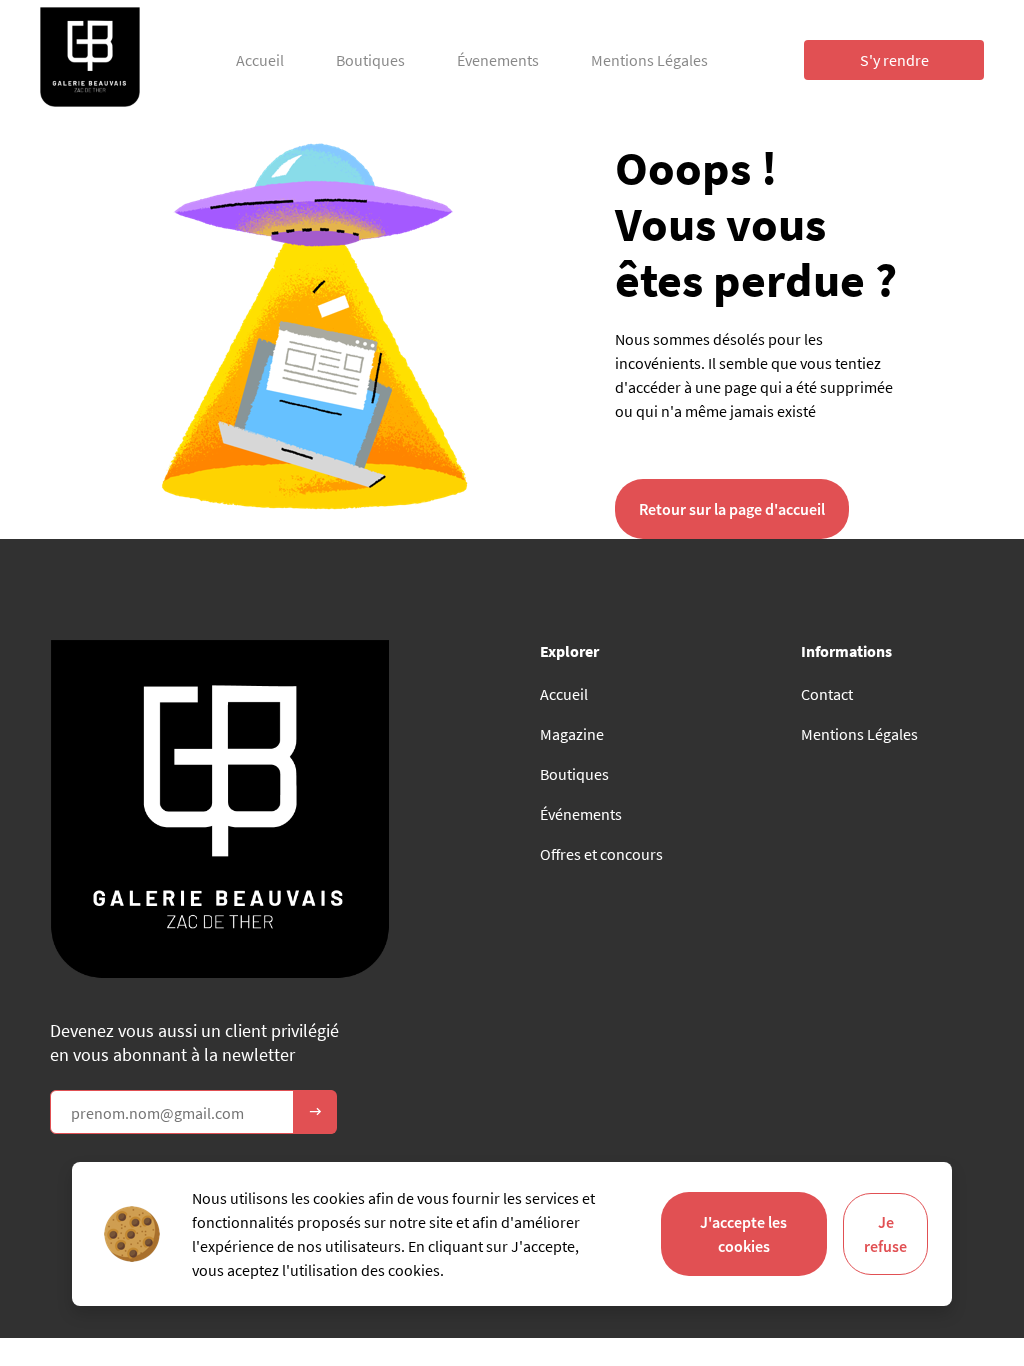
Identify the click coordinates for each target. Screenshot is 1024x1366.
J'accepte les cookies (743, 1234)
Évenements (498, 60)
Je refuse (885, 1234)
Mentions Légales (649, 60)
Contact (827, 694)
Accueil (260, 60)
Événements (581, 814)
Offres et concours (601, 854)
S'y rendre (894, 60)
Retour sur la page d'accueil (732, 509)
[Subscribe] (315, 1112)
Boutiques (370, 60)
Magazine (572, 734)
